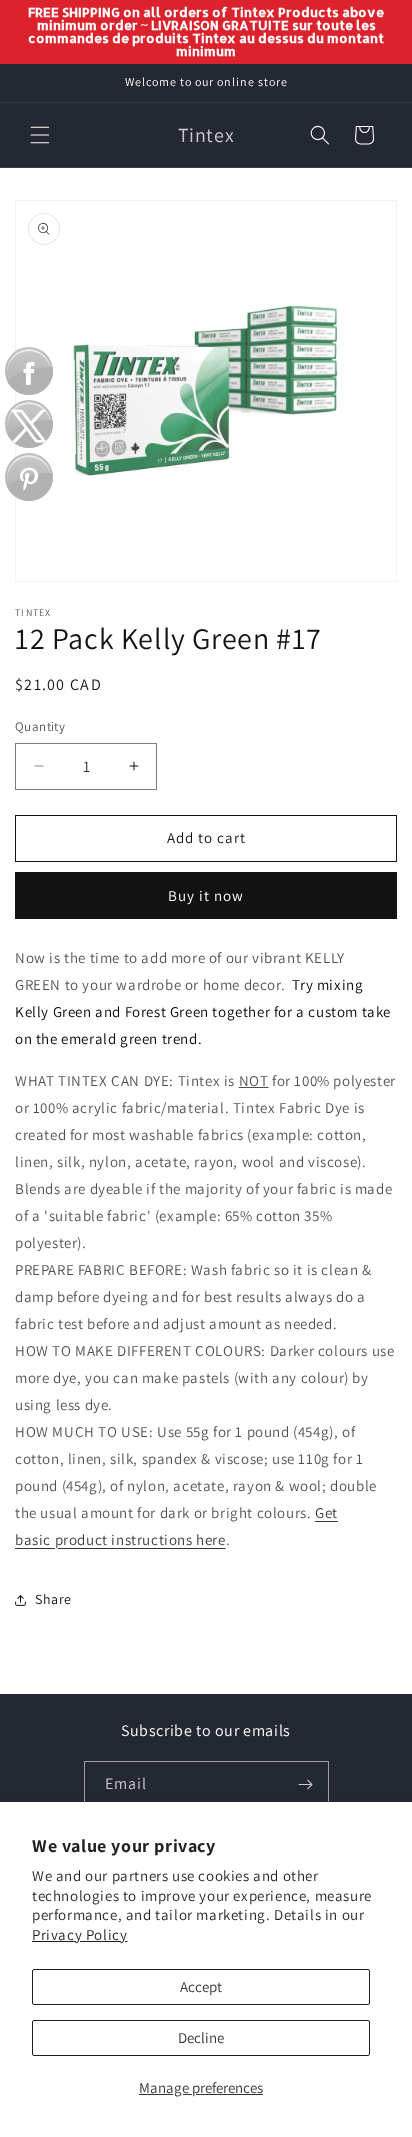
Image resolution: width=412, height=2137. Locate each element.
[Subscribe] (306, 1784)
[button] (40, 135)
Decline (201, 2037)
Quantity (40, 726)
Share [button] (53, 1599)
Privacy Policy (79, 1934)
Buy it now (206, 895)
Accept (201, 1986)
